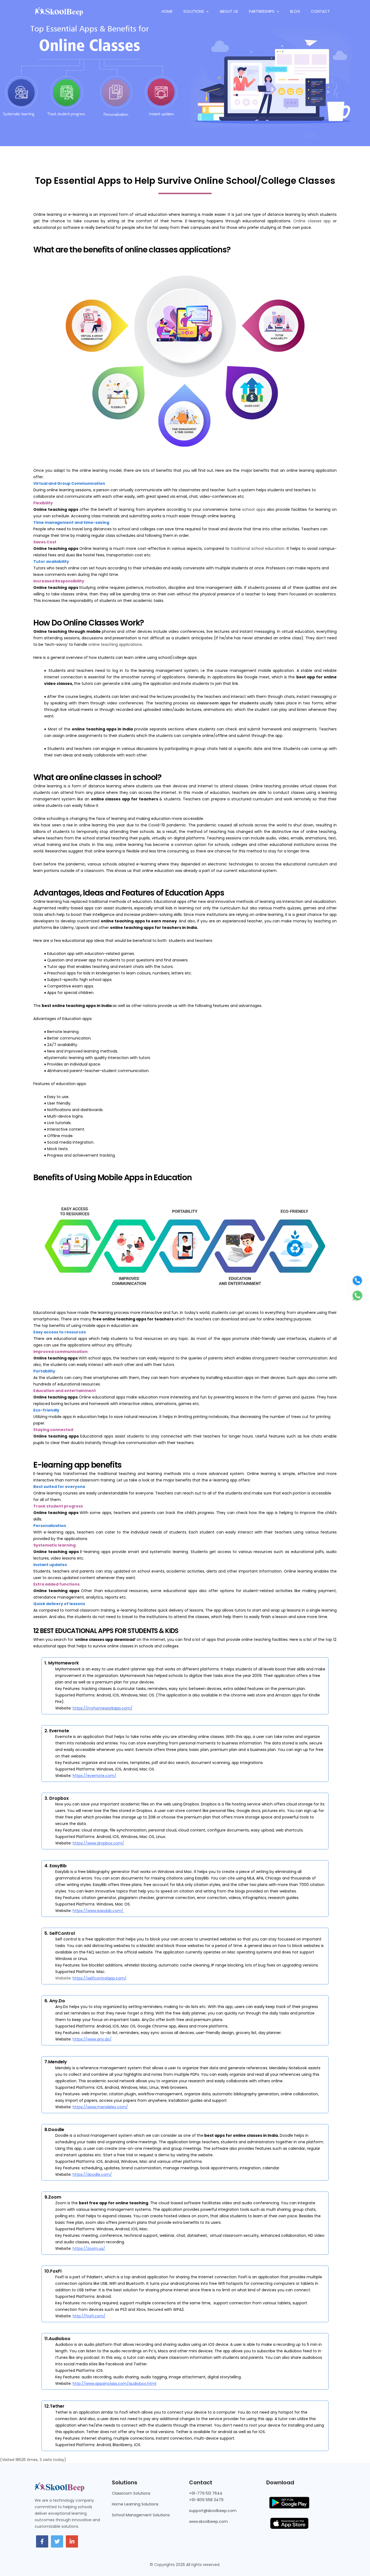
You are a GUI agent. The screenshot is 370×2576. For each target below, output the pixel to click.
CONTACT (320, 11)
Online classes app (312, 221)
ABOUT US (229, 11)
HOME (167, 11)
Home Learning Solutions (135, 2504)
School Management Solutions (141, 2515)
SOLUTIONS (194, 11)
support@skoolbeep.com (213, 2511)
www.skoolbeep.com (208, 2522)
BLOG (295, 11)
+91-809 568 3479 (206, 2500)
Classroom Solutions (131, 2493)
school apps (254, 509)
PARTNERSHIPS (262, 11)
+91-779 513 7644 (206, 2493)
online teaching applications (115, 644)
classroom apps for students (228, 703)
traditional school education (258, 548)
